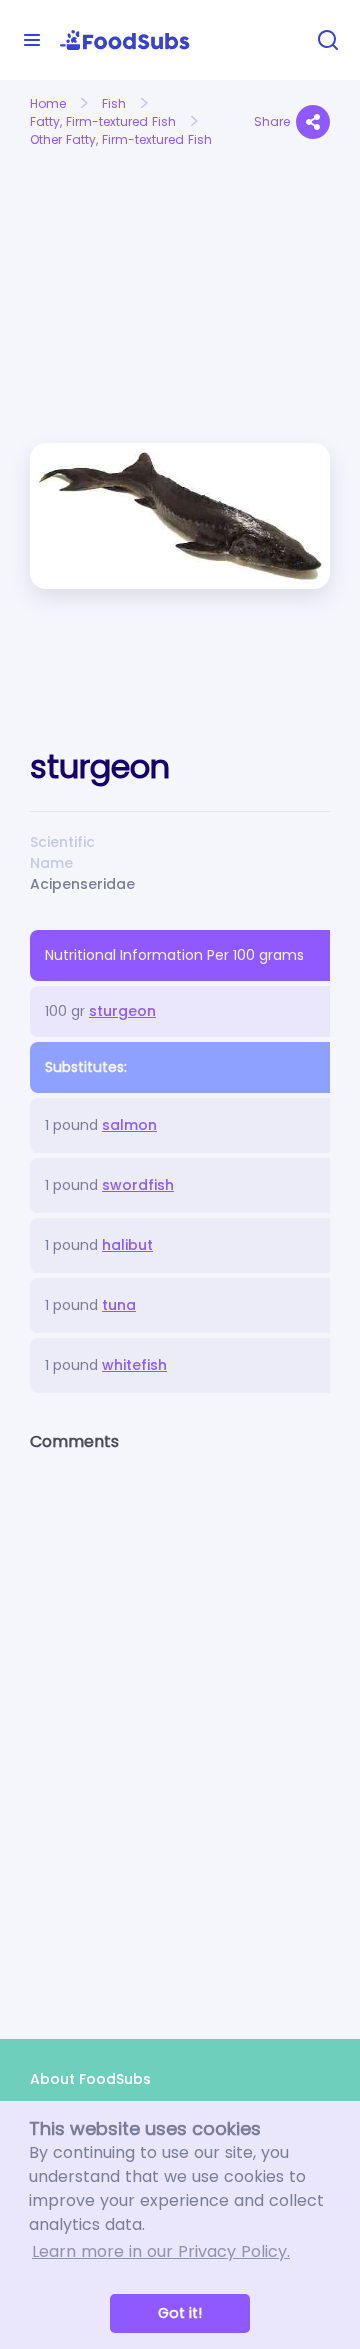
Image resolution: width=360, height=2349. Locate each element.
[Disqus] (180, 1728)
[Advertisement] (97, 226)
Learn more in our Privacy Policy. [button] (161, 2251)
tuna (119, 1305)
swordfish (138, 1185)
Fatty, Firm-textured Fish (103, 121)
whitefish (134, 1365)
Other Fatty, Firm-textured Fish (121, 139)
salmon (129, 1125)
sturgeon (122, 1011)
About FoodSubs (90, 2079)
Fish (114, 103)
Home (48, 103)
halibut (127, 1245)
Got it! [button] (180, 2313)
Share (272, 121)
